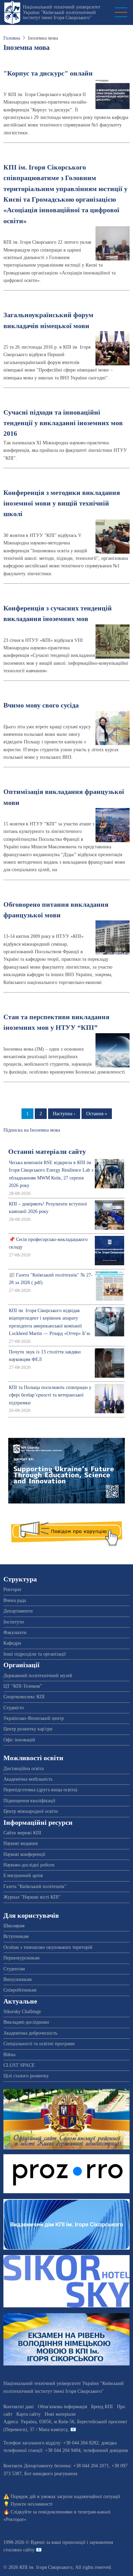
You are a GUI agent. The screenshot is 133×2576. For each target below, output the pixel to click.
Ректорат (12, 1589)
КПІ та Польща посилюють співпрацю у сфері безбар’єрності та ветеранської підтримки (50, 1395)
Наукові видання (20, 1843)
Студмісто (14, 1708)
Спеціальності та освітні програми (39, 2044)
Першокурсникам (21, 1958)
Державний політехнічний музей (38, 1676)
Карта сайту (28, 2414)
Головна (12, 38)
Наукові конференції (24, 1854)
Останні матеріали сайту (47, 1152)
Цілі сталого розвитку (26, 2076)
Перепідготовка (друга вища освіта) (40, 1790)
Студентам (14, 1969)
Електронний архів (23, 1876)
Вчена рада (15, 1600)
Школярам (14, 1926)
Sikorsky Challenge (22, 2012)
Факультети (15, 1633)
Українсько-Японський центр (34, 1718)
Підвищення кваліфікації (29, 1801)
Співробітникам (20, 1990)
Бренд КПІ (102, 2407)
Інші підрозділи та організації (35, 1654)
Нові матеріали (60, 2414)
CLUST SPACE (19, 2065)
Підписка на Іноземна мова (32, 1130)
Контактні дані (19, 2407)
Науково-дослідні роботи (29, 1865)
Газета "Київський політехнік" (35, 1886)
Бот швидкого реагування (51, 2474)
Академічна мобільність (28, 1779)
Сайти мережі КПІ (22, 1833)
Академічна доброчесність (30, 2033)
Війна (9, 2055)
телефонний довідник (106, 2450)
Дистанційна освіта (24, 1769)
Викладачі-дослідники (26, 2022)
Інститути (14, 1622)
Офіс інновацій (19, 1740)
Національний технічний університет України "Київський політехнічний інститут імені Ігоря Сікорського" (62, 12)
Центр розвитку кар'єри (28, 1729)
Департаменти (18, 1611)
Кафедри (12, 1643)
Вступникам (16, 1936)
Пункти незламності (32, 2504)
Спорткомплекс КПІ (24, 1697)
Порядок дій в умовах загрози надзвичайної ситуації (65, 2497)
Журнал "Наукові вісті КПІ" (32, 1897)
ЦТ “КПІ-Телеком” (23, 1686)
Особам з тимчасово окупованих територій (48, 1947)
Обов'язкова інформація (62, 2407)
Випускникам (18, 1979)
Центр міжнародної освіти (31, 1811)
